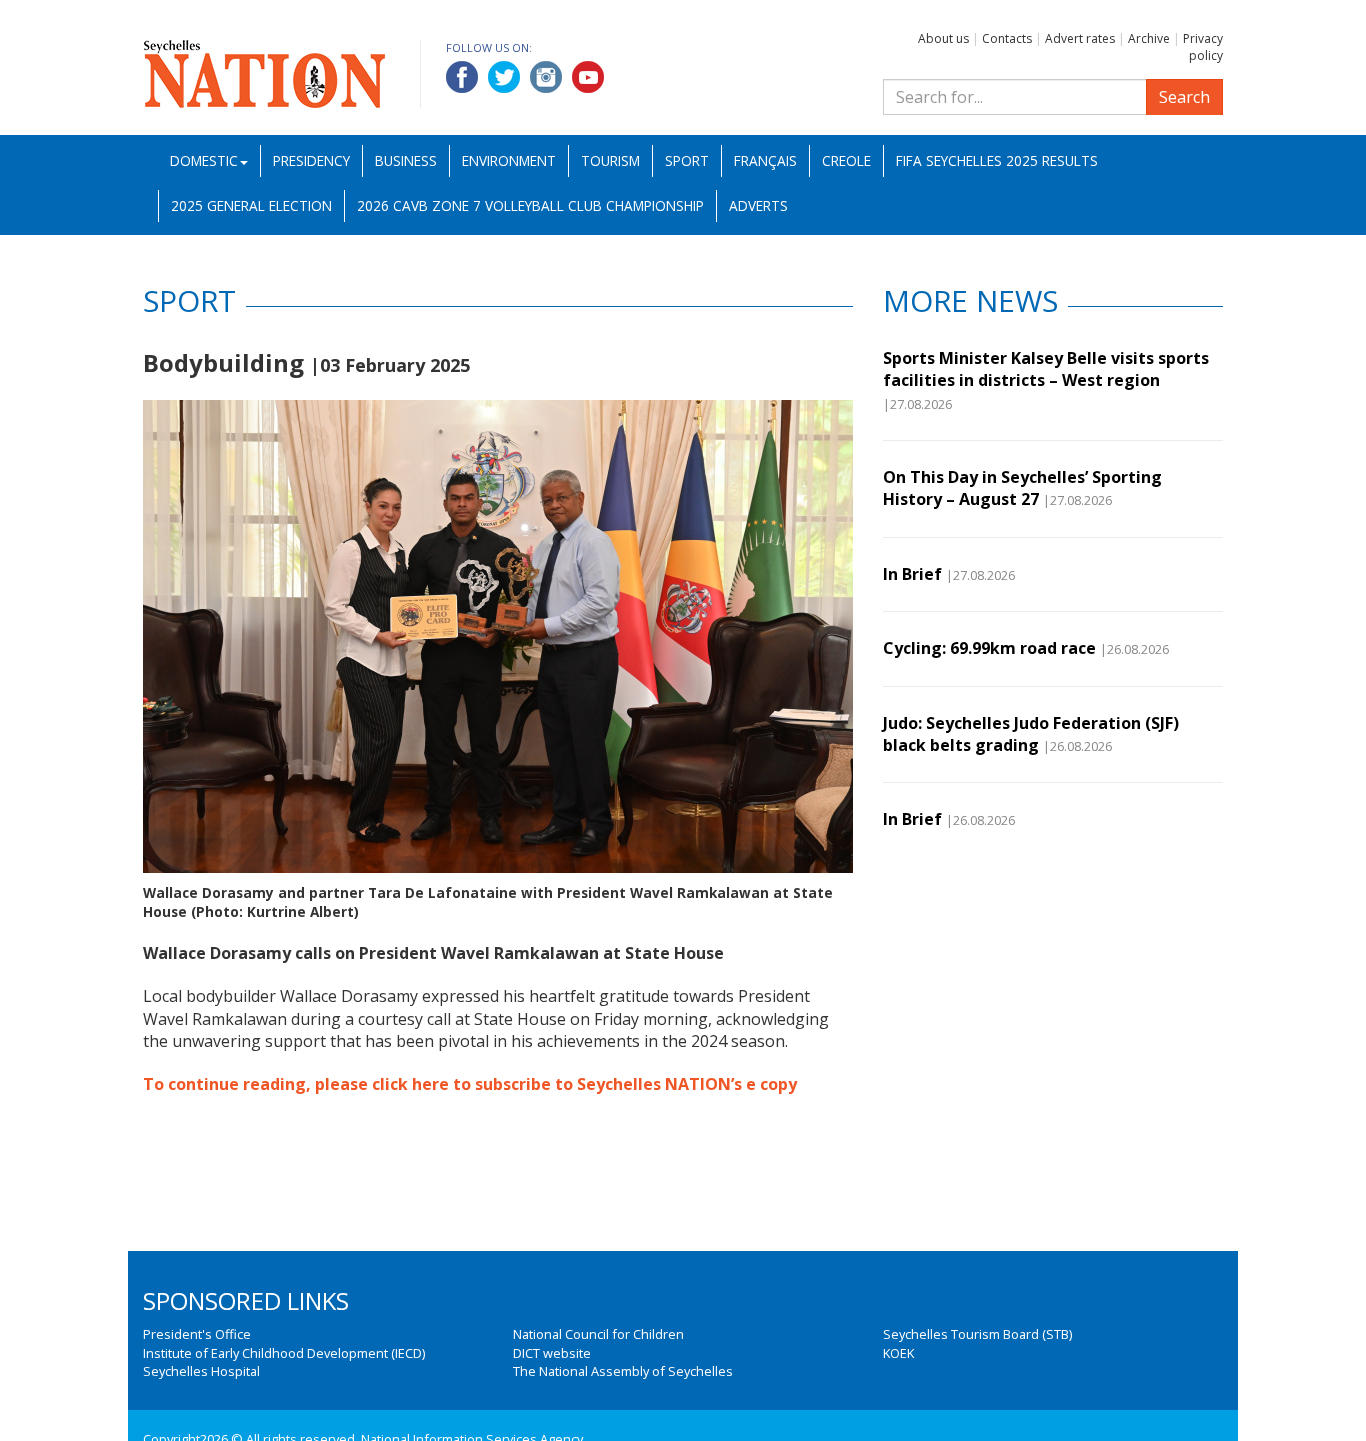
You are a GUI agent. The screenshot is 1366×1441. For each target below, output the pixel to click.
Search (1184, 97)
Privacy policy (1203, 47)
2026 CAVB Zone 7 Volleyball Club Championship (530, 205)
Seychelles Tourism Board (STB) (977, 1334)
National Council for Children (598, 1334)
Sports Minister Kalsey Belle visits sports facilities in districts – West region (1046, 369)
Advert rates (1080, 38)
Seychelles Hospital (201, 1371)
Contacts (1007, 38)
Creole (846, 160)
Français (765, 160)
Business (406, 160)
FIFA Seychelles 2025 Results (997, 160)
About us (943, 38)
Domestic (204, 160)
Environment (509, 160)
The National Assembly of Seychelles (623, 1371)
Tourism (610, 160)
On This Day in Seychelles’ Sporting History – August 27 (1022, 488)
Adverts (758, 205)
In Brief (912, 574)
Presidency (311, 160)
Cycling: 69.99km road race (989, 648)
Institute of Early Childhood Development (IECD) (284, 1353)
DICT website (552, 1353)
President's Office (197, 1334)
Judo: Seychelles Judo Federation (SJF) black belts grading (1031, 734)
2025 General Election (251, 205)
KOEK (898, 1353)
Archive (1149, 38)
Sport (687, 160)
